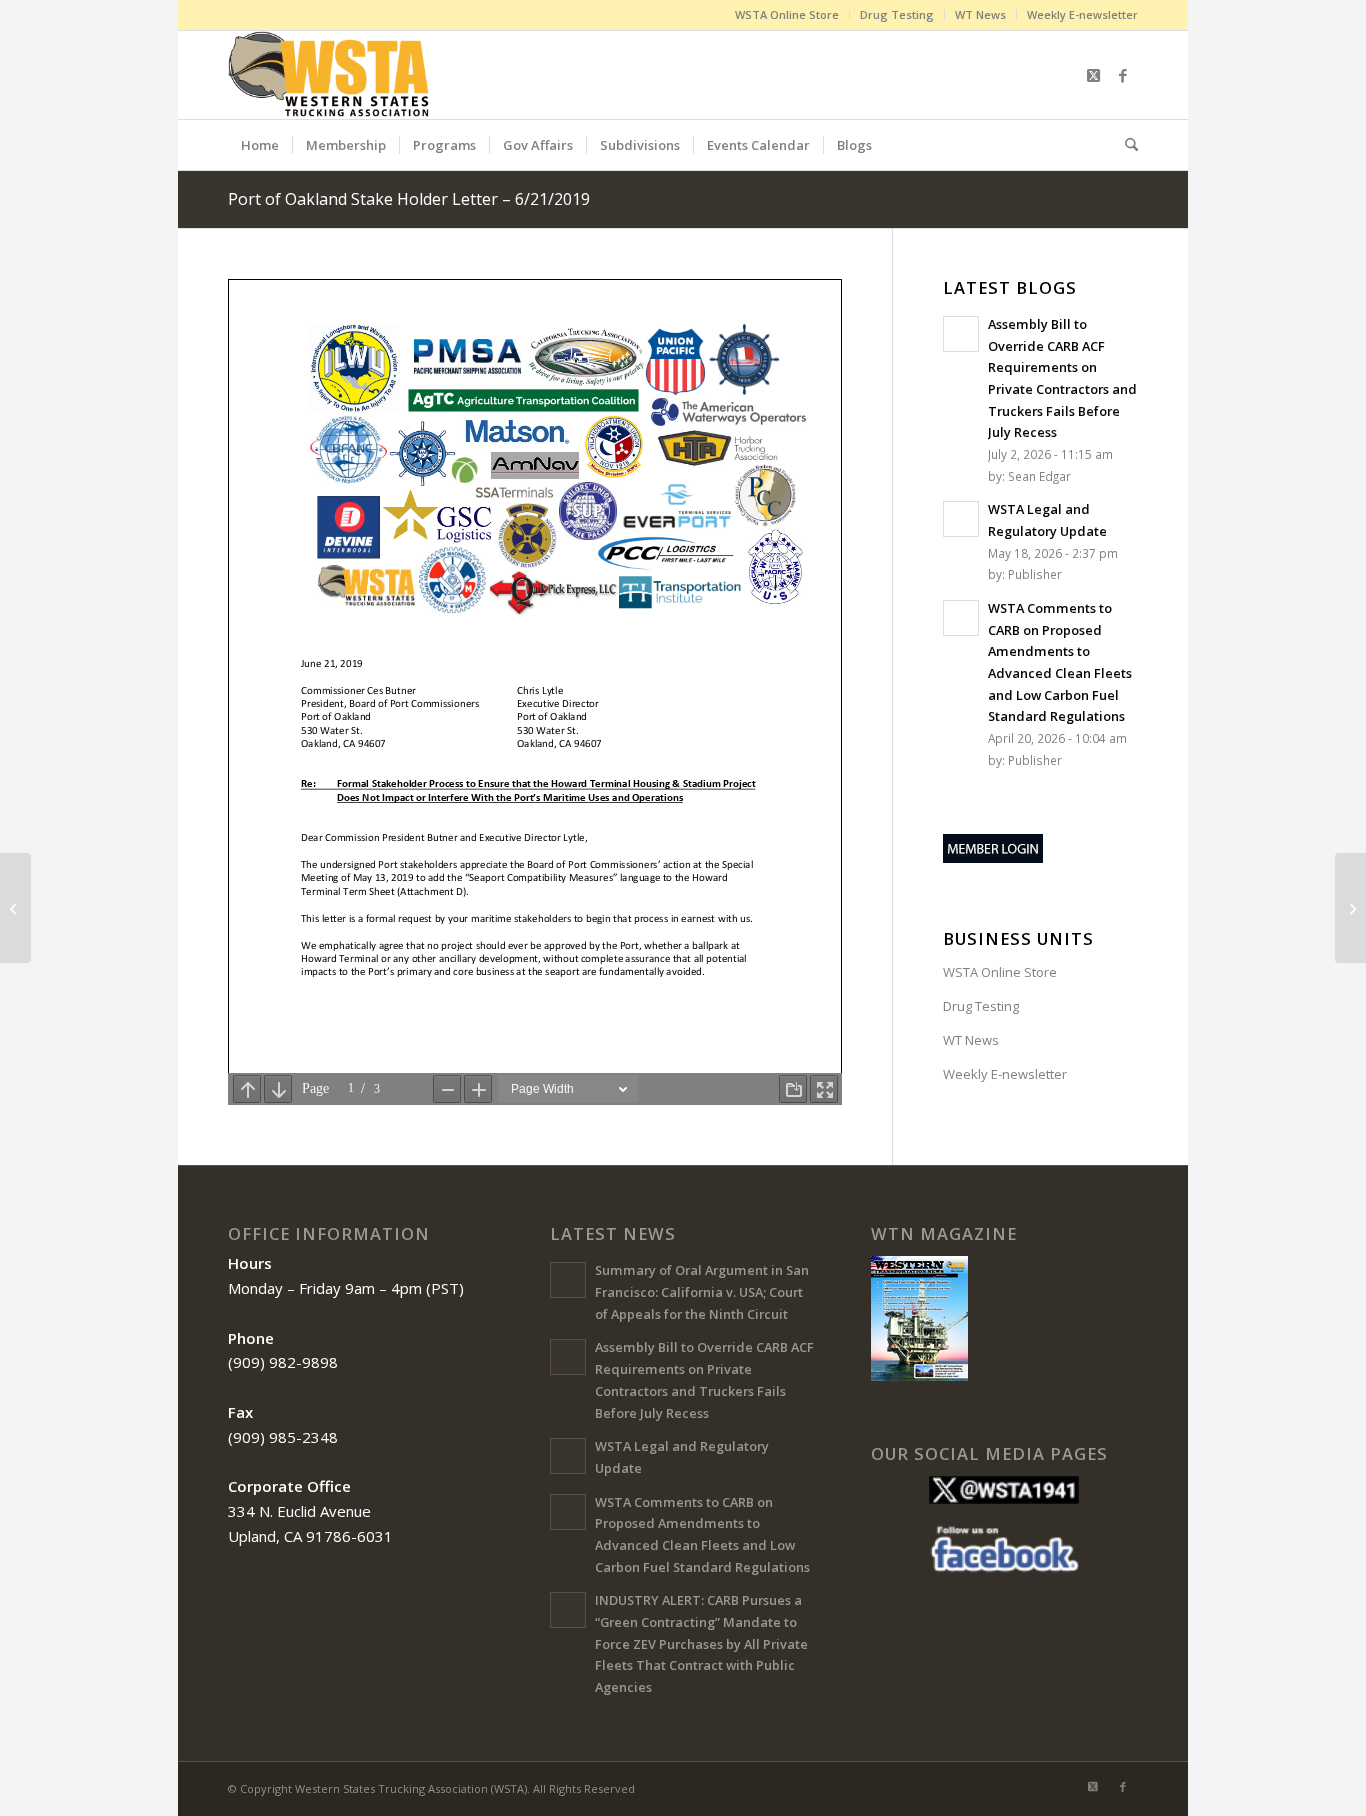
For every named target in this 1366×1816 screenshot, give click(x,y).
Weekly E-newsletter (1082, 14)
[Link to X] (1093, 75)
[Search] (1125, 145)
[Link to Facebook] (1123, 75)
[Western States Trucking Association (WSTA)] (330, 75)
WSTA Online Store (787, 14)
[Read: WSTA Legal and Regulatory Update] (961, 519)
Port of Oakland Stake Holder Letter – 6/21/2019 (409, 199)
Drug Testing (897, 14)
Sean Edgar (1039, 476)
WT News (980, 14)
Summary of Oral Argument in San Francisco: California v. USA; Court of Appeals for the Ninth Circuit (702, 1291)
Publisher (1035, 574)
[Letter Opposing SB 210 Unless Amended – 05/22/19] (15, 908)
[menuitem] (787, 15)
